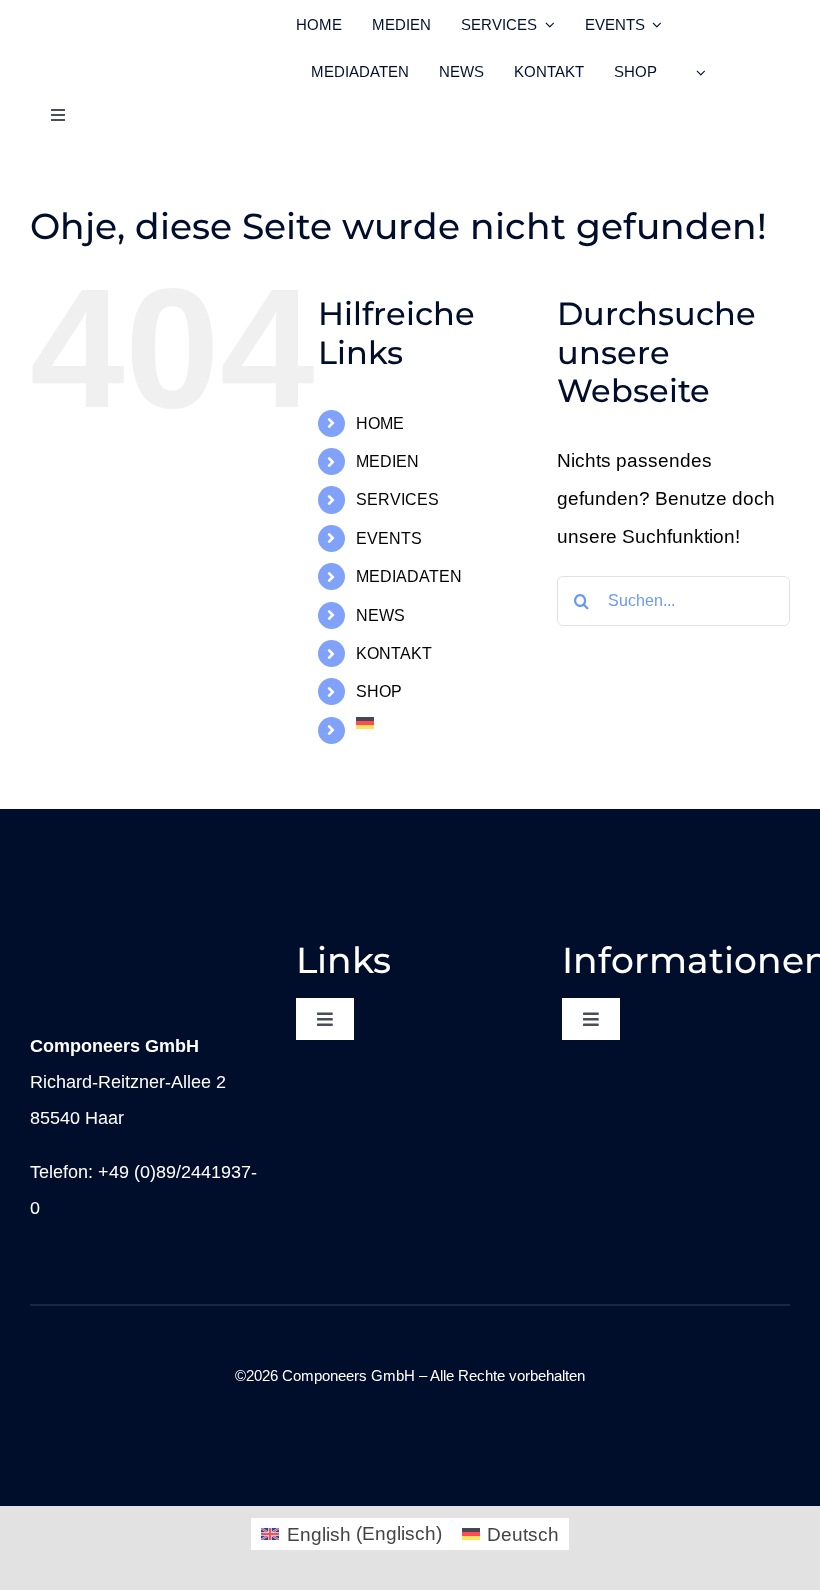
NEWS (380, 615)
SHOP (379, 691)
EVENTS (389, 538)
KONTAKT (394, 653)
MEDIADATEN (409, 576)
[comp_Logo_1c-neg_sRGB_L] (134, 948)
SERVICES (397, 499)
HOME (380, 423)
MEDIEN (387, 461)
